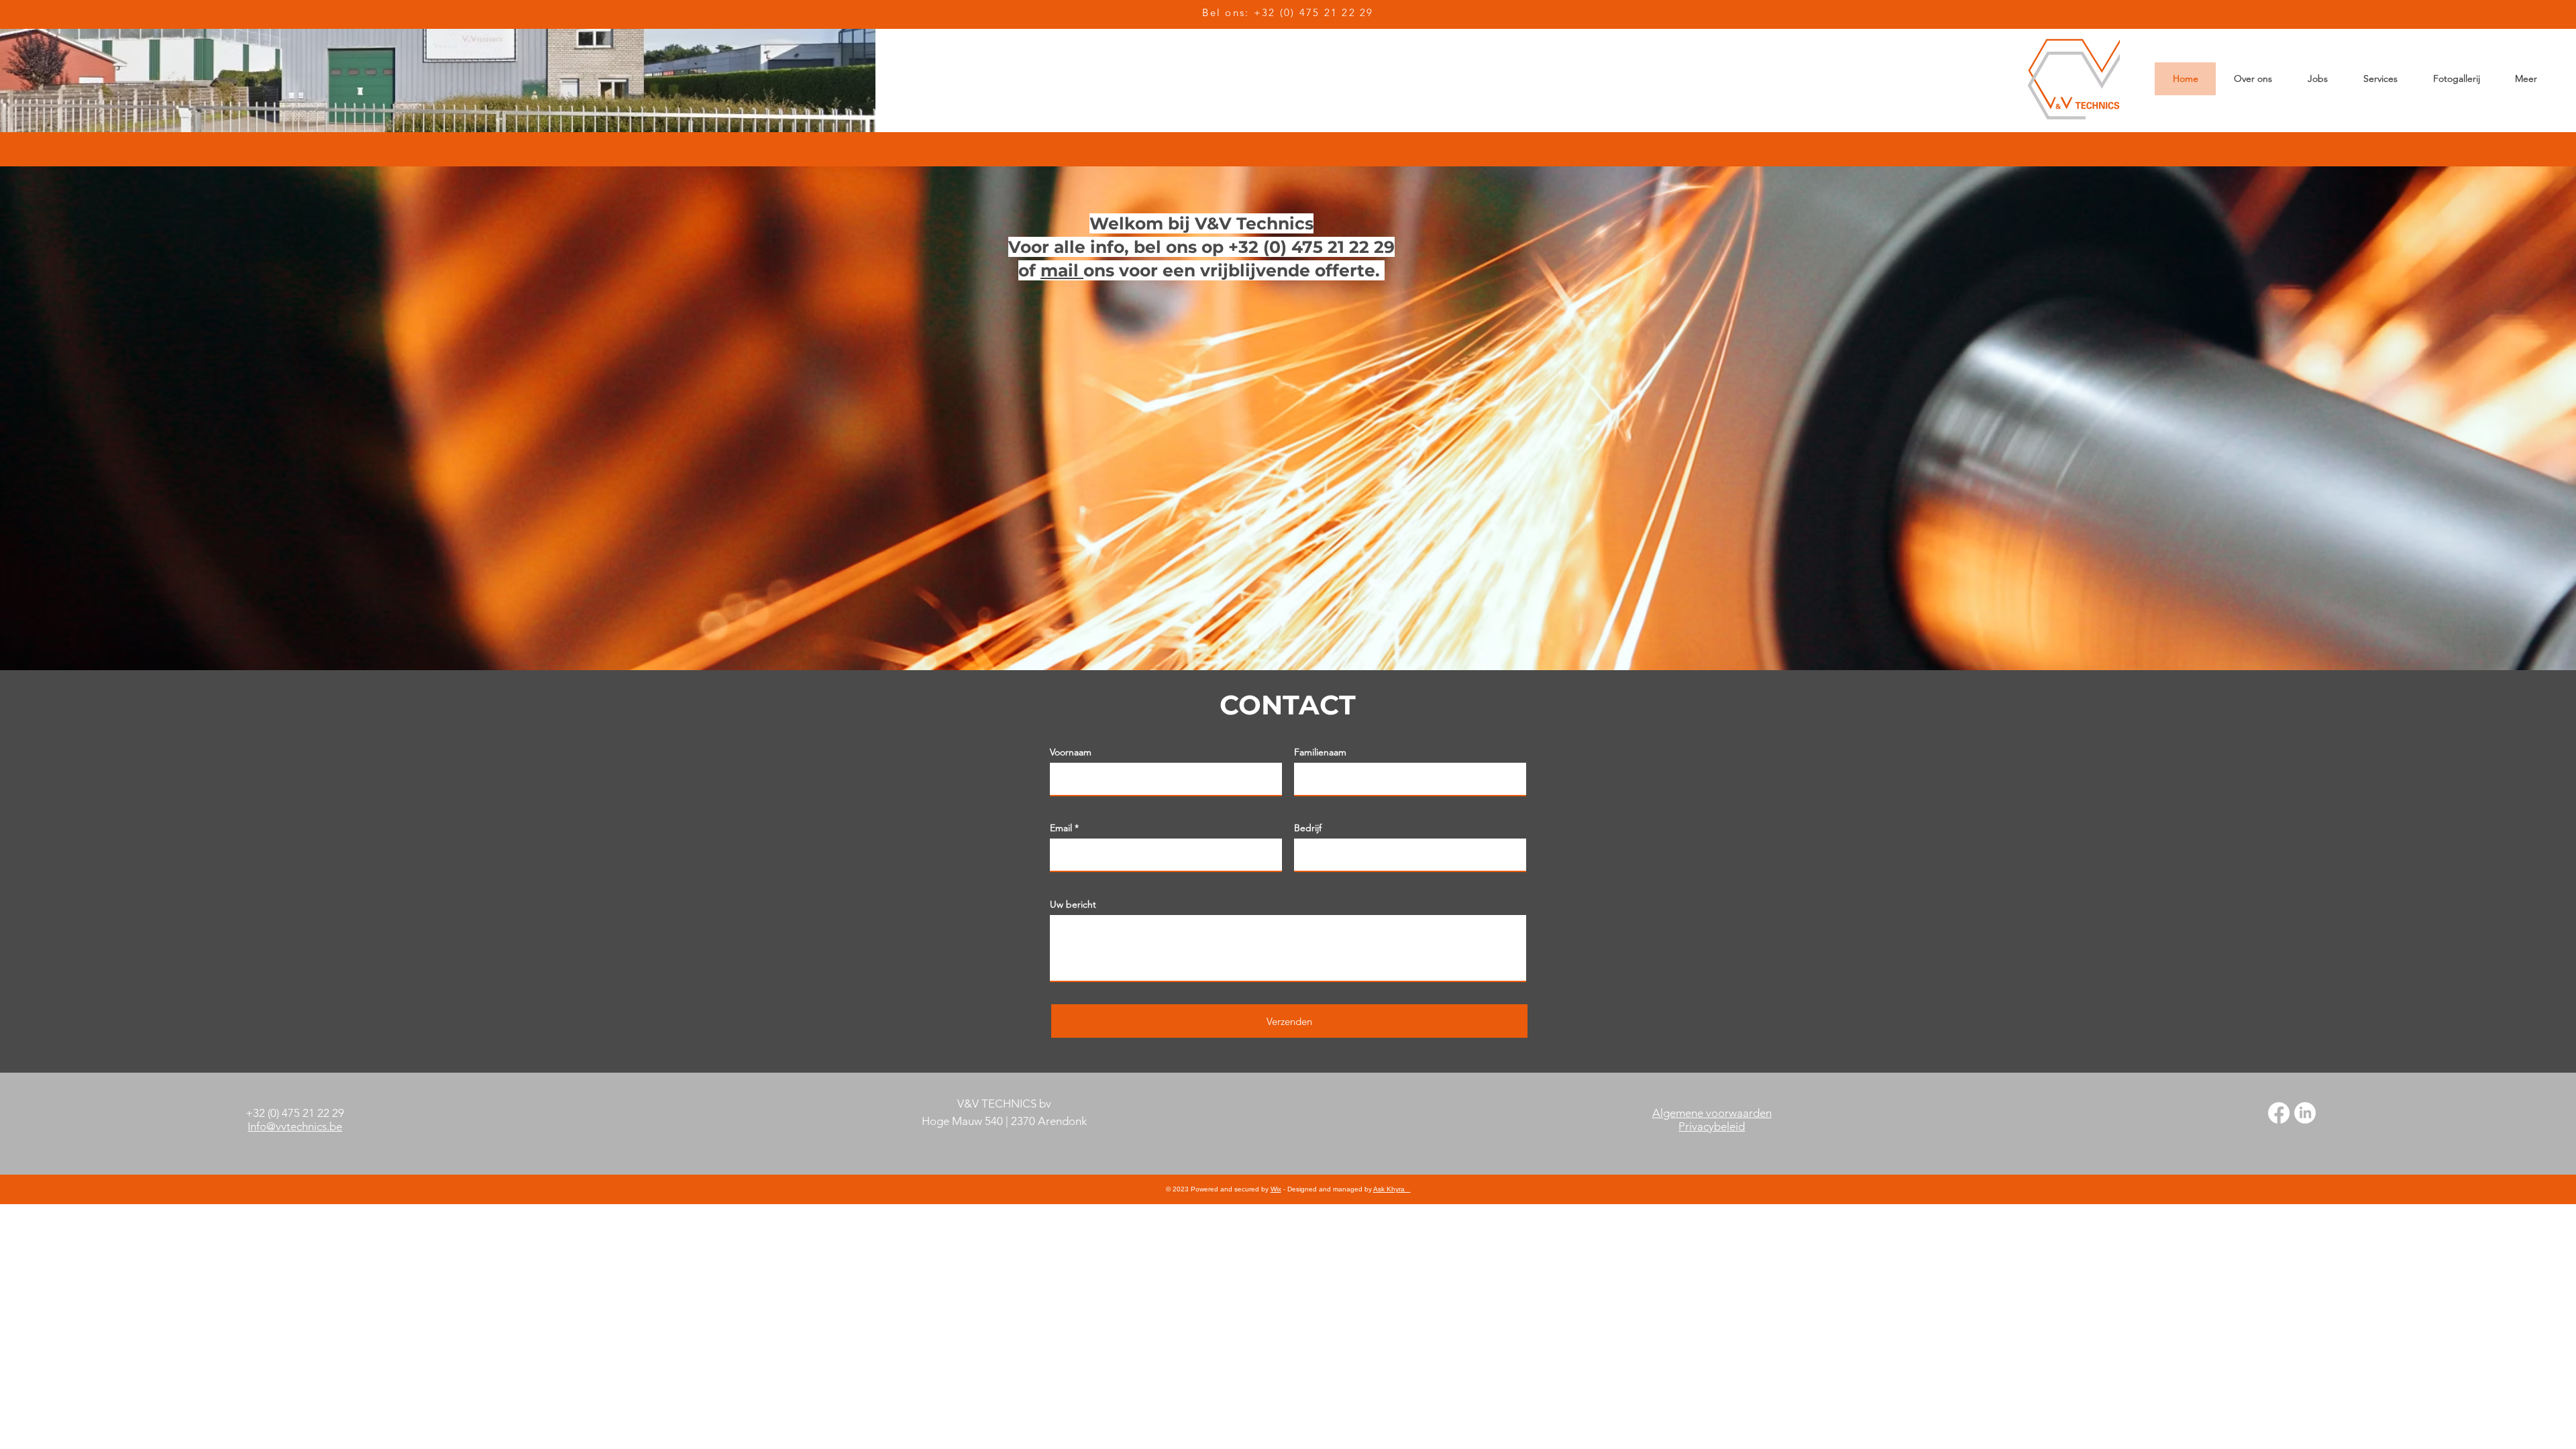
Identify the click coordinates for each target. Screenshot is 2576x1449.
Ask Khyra (1392, 1189)
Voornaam (1071, 752)
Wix (1276, 1189)
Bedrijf (1308, 828)
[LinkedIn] (2305, 1113)
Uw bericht (1073, 904)
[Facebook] (2279, 1113)
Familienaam (1320, 752)
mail (1062, 270)
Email (1061, 828)
